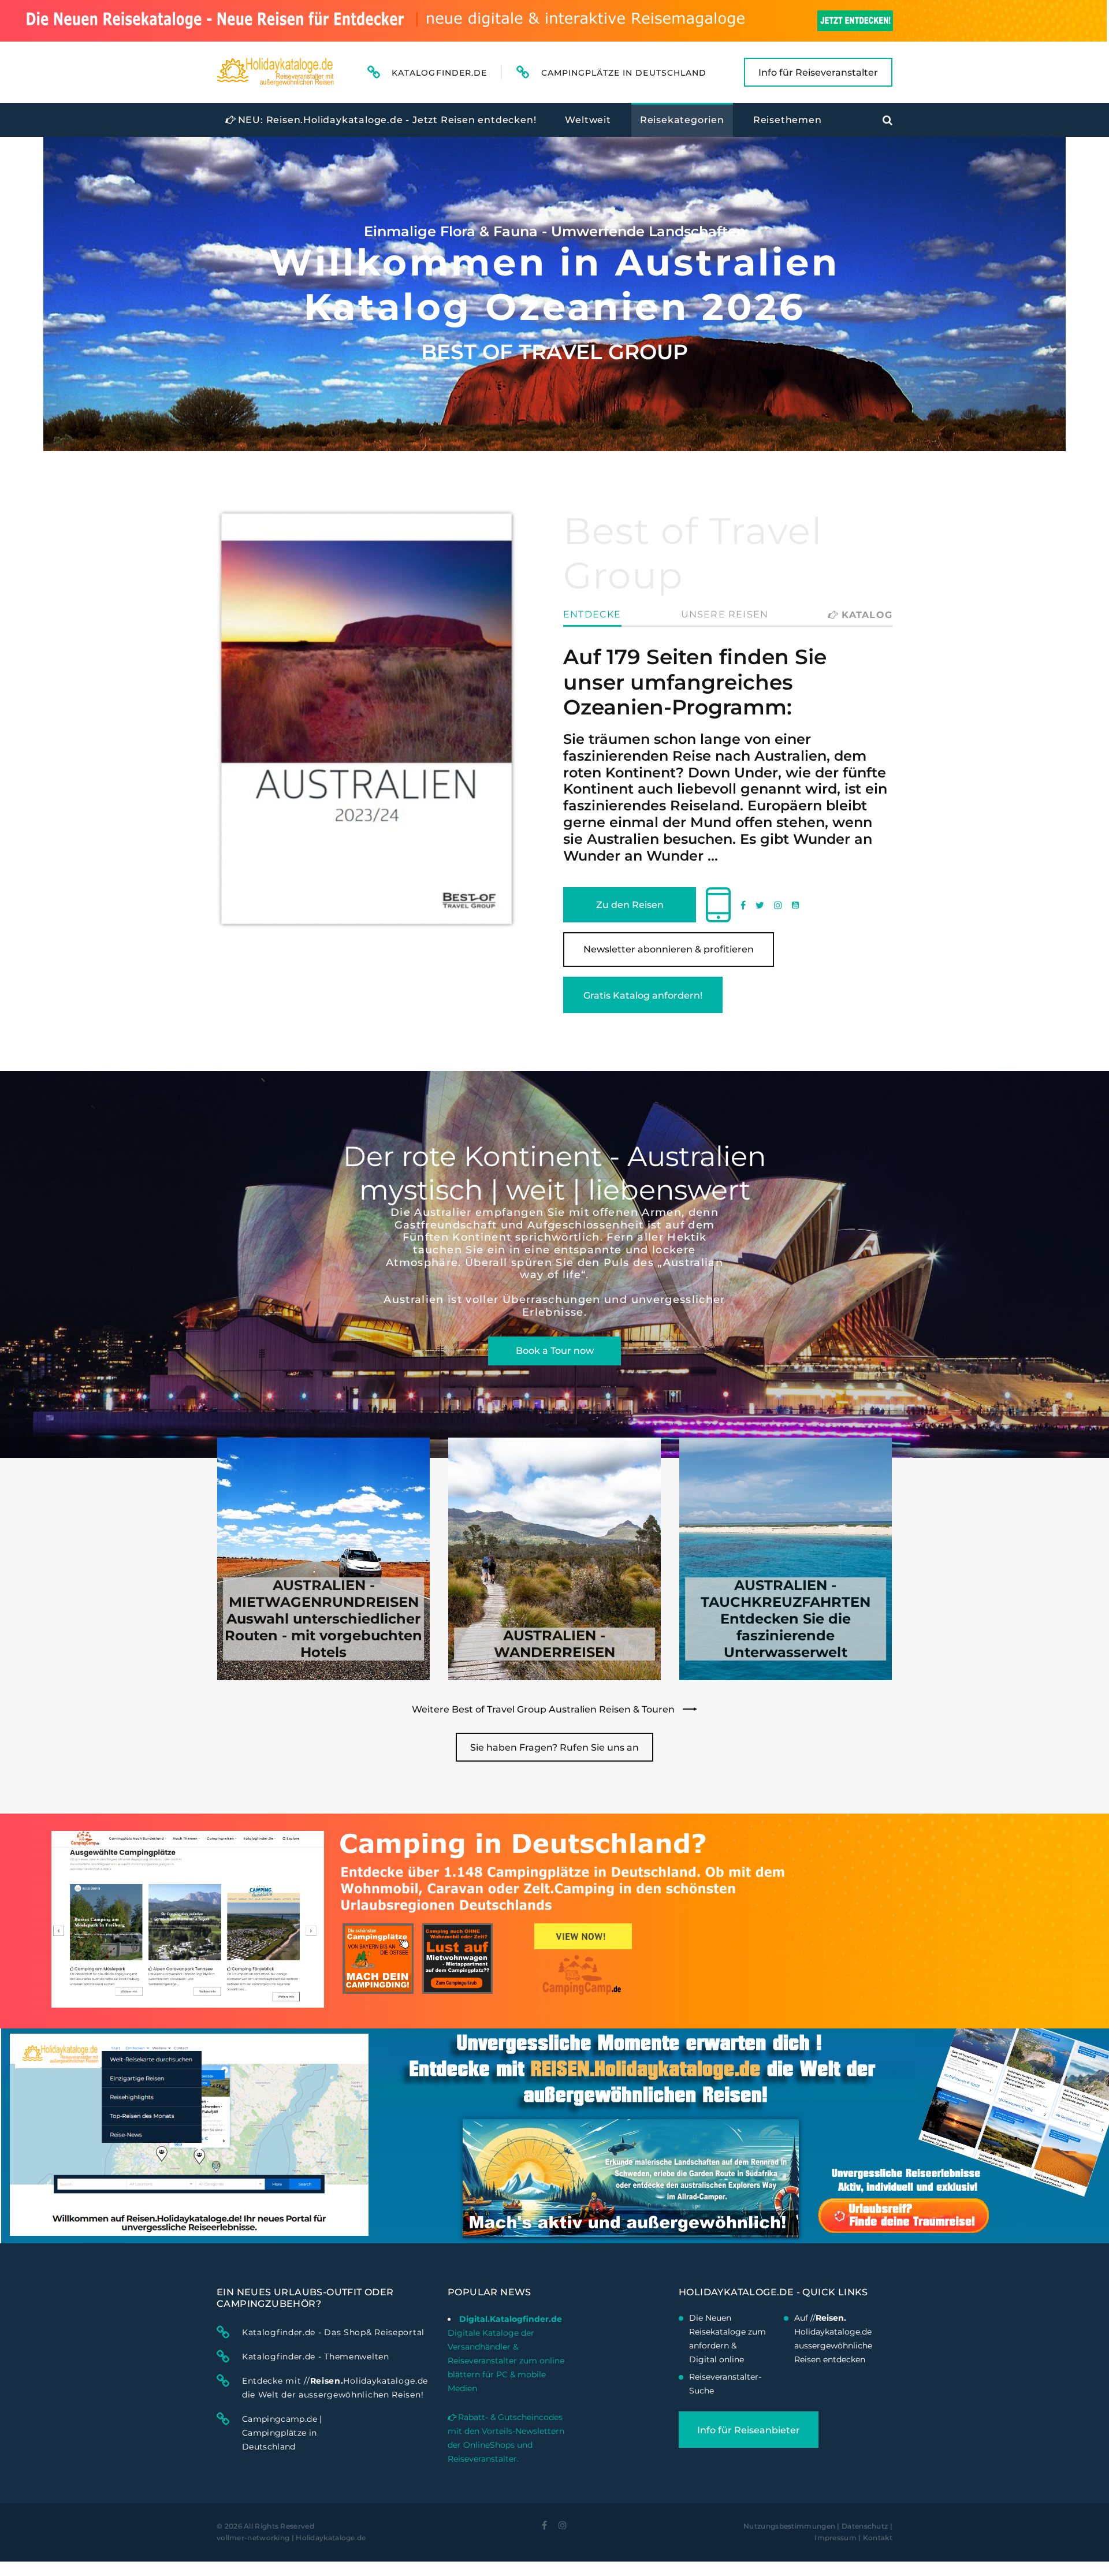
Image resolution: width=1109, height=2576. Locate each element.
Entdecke (592, 615)
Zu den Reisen (630, 905)
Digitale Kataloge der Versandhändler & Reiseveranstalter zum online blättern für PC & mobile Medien (506, 2361)
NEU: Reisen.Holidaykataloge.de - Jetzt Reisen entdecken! (386, 120)
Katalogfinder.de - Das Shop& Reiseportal (333, 2332)
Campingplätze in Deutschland (624, 73)
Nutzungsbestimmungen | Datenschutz (816, 2526)
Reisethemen (788, 120)
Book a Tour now (555, 1351)
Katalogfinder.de (439, 73)
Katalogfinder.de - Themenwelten (316, 2357)
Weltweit (588, 120)
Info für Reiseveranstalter (818, 72)
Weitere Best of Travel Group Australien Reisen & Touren (544, 1709)
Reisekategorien (682, 120)
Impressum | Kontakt (853, 2538)
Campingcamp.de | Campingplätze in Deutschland (282, 2433)
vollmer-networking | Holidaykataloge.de (291, 2538)
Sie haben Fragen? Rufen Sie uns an (554, 1747)
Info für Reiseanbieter (749, 2430)
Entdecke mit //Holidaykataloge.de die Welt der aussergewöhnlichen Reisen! (335, 2388)
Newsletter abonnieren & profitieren (669, 949)
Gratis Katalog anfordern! (643, 995)
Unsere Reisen (725, 615)
